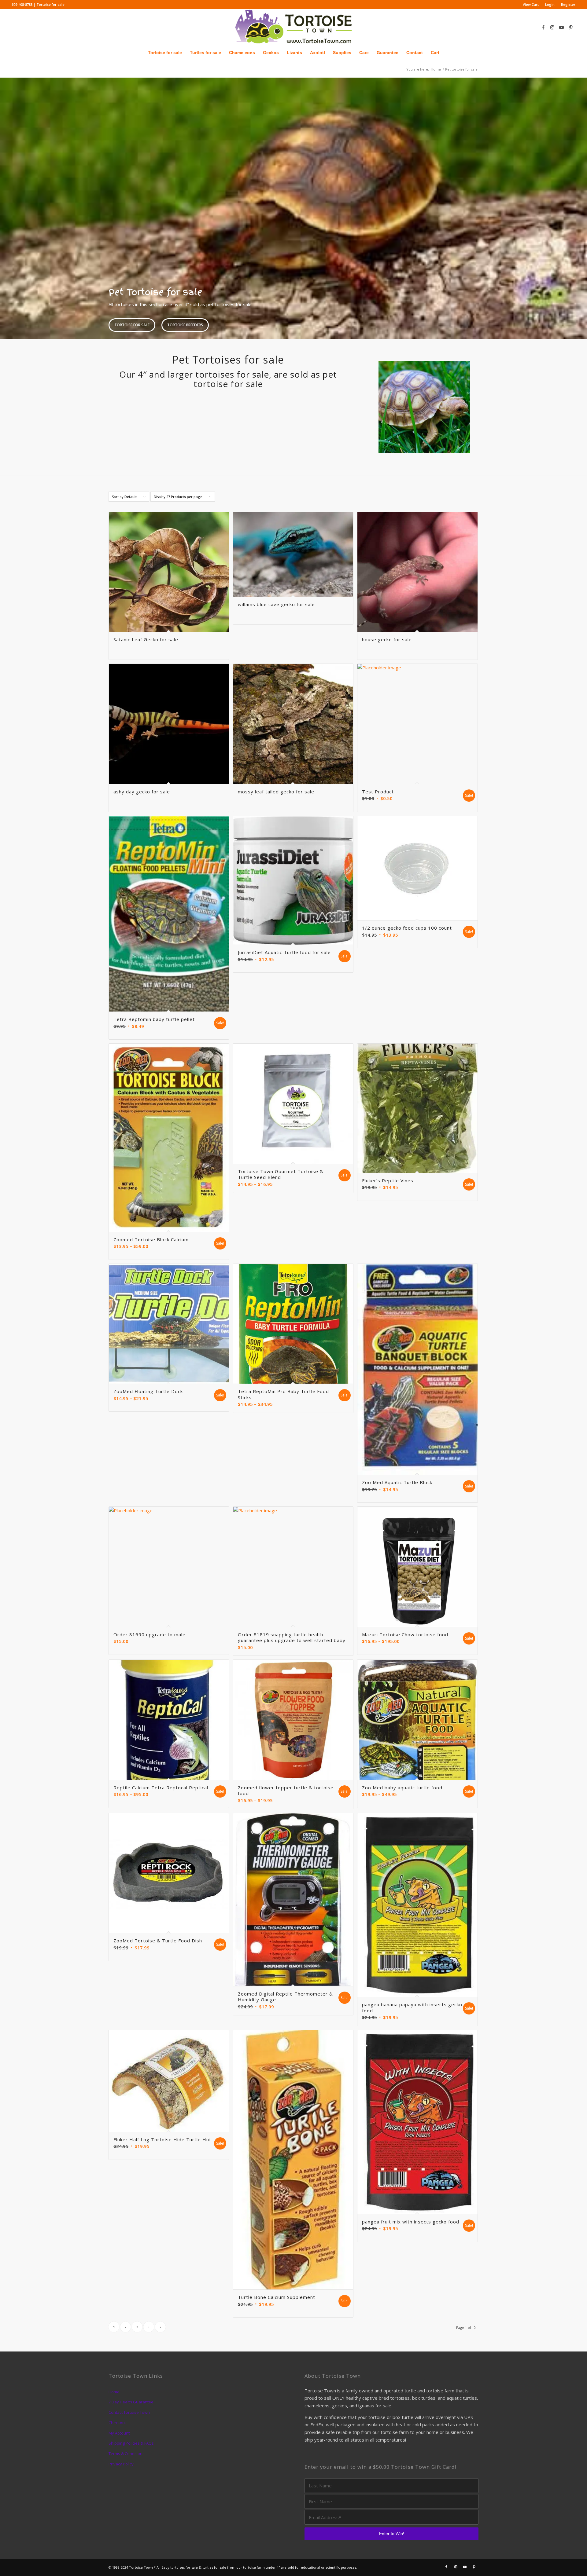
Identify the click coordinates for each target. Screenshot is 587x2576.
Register (568, 4)
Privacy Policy (121, 2464)
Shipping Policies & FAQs (131, 2443)
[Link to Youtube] (562, 27)
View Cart (531, 4)
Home (114, 2392)
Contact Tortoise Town (129, 2412)
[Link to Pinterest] (571, 27)
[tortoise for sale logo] (293, 27)
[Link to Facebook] (543, 27)
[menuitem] (531, 5)
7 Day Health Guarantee (131, 2402)
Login (550, 4)
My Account (119, 2433)
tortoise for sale (132, 325)
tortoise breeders (185, 325)
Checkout (117, 2423)
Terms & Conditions (127, 2453)
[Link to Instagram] (552, 27)
